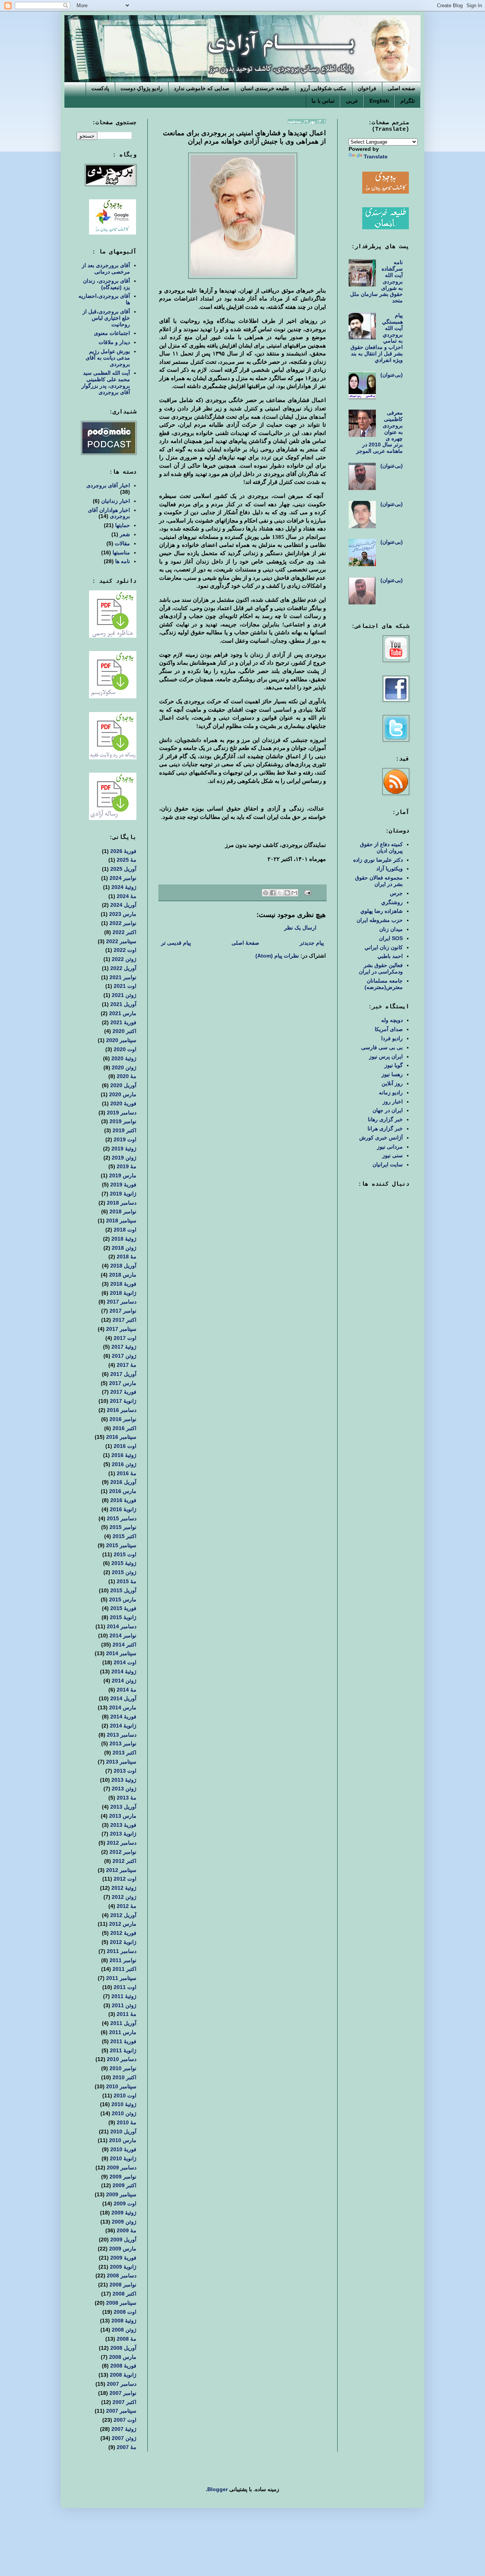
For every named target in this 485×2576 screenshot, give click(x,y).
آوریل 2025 (123, 869)
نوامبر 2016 (123, 1419)
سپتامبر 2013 (121, 1762)
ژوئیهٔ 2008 (124, 2321)
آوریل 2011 (123, 2023)
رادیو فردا (392, 1038)
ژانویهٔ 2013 (123, 1834)
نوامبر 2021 (123, 977)
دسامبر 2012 (122, 1843)
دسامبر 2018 (122, 1203)
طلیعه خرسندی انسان (265, 88)
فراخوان (367, 88)
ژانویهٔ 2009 (123, 2267)
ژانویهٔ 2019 (123, 1194)
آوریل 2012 (123, 1915)
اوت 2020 (125, 1049)
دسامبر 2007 (122, 2384)
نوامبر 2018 (123, 1211)
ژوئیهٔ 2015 (124, 1563)
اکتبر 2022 (124, 932)
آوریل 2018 (123, 1266)
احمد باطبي (390, 956)
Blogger (217, 2489)
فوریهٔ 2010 (123, 2149)
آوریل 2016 (123, 1482)
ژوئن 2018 (124, 1248)
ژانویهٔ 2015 (123, 1617)
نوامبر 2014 (123, 1635)
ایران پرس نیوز (386, 1056)
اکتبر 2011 (124, 1969)
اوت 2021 (125, 986)
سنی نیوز (393, 1155)
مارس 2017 (123, 1383)
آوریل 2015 (123, 1590)
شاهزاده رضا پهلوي (382, 911)
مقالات (122, 543)
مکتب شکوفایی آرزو (323, 88)
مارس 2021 (123, 1013)
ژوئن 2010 (124, 2113)
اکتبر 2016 (124, 1428)
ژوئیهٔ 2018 (124, 1239)
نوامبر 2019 (123, 1121)
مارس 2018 (123, 1275)
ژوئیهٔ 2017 (124, 1347)
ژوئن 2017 (124, 1356)
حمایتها (123, 525)
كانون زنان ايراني (384, 947)
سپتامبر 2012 (121, 1870)
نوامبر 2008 (123, 2285)
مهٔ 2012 (127, 1906)
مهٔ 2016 (127, 1473)
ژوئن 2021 (124, 995)
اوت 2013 (125, 1771)
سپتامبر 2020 (121, 1040)
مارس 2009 (123, 2249)
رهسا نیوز (392, 1074)
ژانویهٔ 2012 (123, 1942)
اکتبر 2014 (124, 1645)
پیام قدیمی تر (176, 943)
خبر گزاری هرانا (385, 1128)
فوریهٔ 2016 (123, 1500)
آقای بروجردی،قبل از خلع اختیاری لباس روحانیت (106, 318)
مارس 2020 (123, 1094)
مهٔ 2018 (127, 1257)
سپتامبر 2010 (121, 2086)
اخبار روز (393, 1102)
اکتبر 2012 (124, 1861)
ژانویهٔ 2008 (123, 2375)
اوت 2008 (125, 2312)
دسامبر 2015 (122, 1518)
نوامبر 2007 (123, 2393)
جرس (396, 893)
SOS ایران (391, 938)
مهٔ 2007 (127, 2447)
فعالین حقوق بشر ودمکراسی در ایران (381, 968)
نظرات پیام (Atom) (277, 956)
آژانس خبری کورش (381, 1138)
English (379, 101)
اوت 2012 (125, 1879)
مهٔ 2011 (127, 2014)
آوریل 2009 (123, 2240)
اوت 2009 (125, 2204)
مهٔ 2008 (127, 2339)
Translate (376, 157)
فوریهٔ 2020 (123, 1103)
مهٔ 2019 (127, 1166)
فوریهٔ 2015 (123, 1608)
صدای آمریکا (389, 1029)
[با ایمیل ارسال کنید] (294, 893)
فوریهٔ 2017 (123, 1392)
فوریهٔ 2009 (123, 2258)
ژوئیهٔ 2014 (124, 1671)
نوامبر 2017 (123, 1311)
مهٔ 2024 (127, 896)
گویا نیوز (394, 1065)
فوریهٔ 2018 (123, 1284)
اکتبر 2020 (124, 1031)
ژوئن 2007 (124, 2438)
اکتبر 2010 (124, 2077)
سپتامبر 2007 (121, 2411)
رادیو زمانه (391, 1092)
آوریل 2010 (123, 2132)
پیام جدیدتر (312, 943)
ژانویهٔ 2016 (123, 1509)
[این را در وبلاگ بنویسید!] (287, 893)
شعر (125, 534)
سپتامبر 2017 (121, 1329)
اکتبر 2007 (124, 2402)
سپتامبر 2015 (121, 1545)
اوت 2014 (125, 1662)
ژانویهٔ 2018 (123, 1293)
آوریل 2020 (123, 1085)
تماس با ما (323, 101)
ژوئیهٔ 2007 (124, 2429)
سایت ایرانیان (388, 1164)
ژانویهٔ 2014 (123, 1726)
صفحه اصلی (401, 88)
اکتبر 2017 (124, 1320)
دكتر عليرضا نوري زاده (378, 860)
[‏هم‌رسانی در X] (280, 893)
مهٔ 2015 (127, 1581)
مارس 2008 (123, 2357)
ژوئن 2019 (124, 1158)
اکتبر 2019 (124, 1130)
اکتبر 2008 (124, 2294)
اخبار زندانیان (116, 501)
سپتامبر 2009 (121, 2194)
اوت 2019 (125, 1139)
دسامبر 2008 (122, 2276)
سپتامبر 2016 (121, 1437)
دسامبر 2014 (122, 1626)
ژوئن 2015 (124, 1572)
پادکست (100, 88)
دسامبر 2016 (122, 1410)
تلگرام (408, 101)
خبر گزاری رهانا (385, 1119)
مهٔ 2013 (127, 1798)
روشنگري (392, 902)
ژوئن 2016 (124, 1464)
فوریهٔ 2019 (123, 1185)
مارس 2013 (123, 1816)
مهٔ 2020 (127, 1076)
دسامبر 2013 (122, 1735)
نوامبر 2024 (123, 878)
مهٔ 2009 (127, 2230)
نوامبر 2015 (123, 1527)
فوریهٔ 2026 (123, 851)
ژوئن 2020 (124, 1067)
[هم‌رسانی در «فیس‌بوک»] (273, 893)
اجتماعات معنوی (112, 333)
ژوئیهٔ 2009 (124, 2213)
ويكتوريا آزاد (390, 869)
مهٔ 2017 (127, 1365)
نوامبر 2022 (123, 923)
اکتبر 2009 (124, 2185)
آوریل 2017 (123, 1374)
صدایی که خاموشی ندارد (202, 88)
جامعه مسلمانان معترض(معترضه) (384, 984)
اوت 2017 (125, 1338)
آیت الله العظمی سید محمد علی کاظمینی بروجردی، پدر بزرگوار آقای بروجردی (106, 382)
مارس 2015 (123, 1599)
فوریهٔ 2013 (123, 1825)
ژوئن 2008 (124, 2330)
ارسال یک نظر (300, 928)
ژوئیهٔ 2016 (124, 1455)
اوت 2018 (125, 1230)
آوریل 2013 (123, 1807)
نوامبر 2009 (123, 2177)
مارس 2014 (123, 1707)
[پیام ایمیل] (308, 892)
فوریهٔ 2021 (123, 1022)
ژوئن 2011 (124, 2005)
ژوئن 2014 (124, 1681)
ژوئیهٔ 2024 (124, 887)
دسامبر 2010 (122, 2059)
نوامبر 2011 (123, 1960)
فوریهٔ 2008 (123, 2366)
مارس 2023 (123, 914)
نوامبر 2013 (123, 1743)
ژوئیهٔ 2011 (124, 1996)
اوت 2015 (125, 1554)
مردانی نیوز (390, 1147)
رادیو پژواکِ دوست (142, 88)
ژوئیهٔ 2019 (124, 1149)
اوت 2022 (125, 950)
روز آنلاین (392, 1083)
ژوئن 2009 (124, 2222)
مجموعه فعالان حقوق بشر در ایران (379, 881)
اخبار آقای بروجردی (108, 485)
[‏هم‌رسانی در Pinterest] (266, 893)
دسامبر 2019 (122, 1113)
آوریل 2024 (123, 905)
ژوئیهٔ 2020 (124, 1058)
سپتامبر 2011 (121, 1978)
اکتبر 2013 (124, 1753)
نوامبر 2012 (123, 1852)
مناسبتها (121, 552)
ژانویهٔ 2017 (123, 1401)
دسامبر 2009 (122, 2168)
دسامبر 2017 (122, 1302)
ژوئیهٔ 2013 (124, 1780)
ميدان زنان (391, 929)
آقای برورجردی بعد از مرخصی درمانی (106, 268)
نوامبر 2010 (123, 2068)
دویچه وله (392, 1020)
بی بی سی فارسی (382, 1047)
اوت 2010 (125, 2096)
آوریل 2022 (123, 968)
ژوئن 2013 (124, 1789)
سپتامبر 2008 (121, 2303)
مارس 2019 (123, 1175)
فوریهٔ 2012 (123, 1933)
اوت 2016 (125, 1446)
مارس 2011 (123, 2032)
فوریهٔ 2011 (123, 2041)
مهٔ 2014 (127, 1690)
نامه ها (123, 561)
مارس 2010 (123, 2140)
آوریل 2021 (123, 1004)
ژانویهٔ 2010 (123, 2158)
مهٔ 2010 (127, 2122)
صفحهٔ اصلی (245, 943)
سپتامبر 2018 (121, 1221)
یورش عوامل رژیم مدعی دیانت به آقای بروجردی (108, 358)
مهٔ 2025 (127, 860)
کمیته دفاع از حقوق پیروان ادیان (381, 847)
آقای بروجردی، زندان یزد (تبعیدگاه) (106, 284)
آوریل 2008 (123, 2348)
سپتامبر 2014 (121, 1653)
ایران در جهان (388, 1110)
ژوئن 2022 (124, 959)
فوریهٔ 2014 (123, 1717)
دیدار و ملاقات (114, 342)
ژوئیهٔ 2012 (124, 1888)
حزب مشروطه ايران (380, 920)
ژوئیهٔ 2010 (124, 2104)
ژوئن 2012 (124, 1897)
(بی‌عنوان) (392, 375)
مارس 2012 (123, 1924)
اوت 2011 (125, 1987)
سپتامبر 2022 (121, 941)
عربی (352, 101)
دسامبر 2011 (122, 1951)
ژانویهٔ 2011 (123, 2050)
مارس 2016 (123, 1491)
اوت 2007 (125, 2420)
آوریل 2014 (123, 1698)
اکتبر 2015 (124, 1536)
